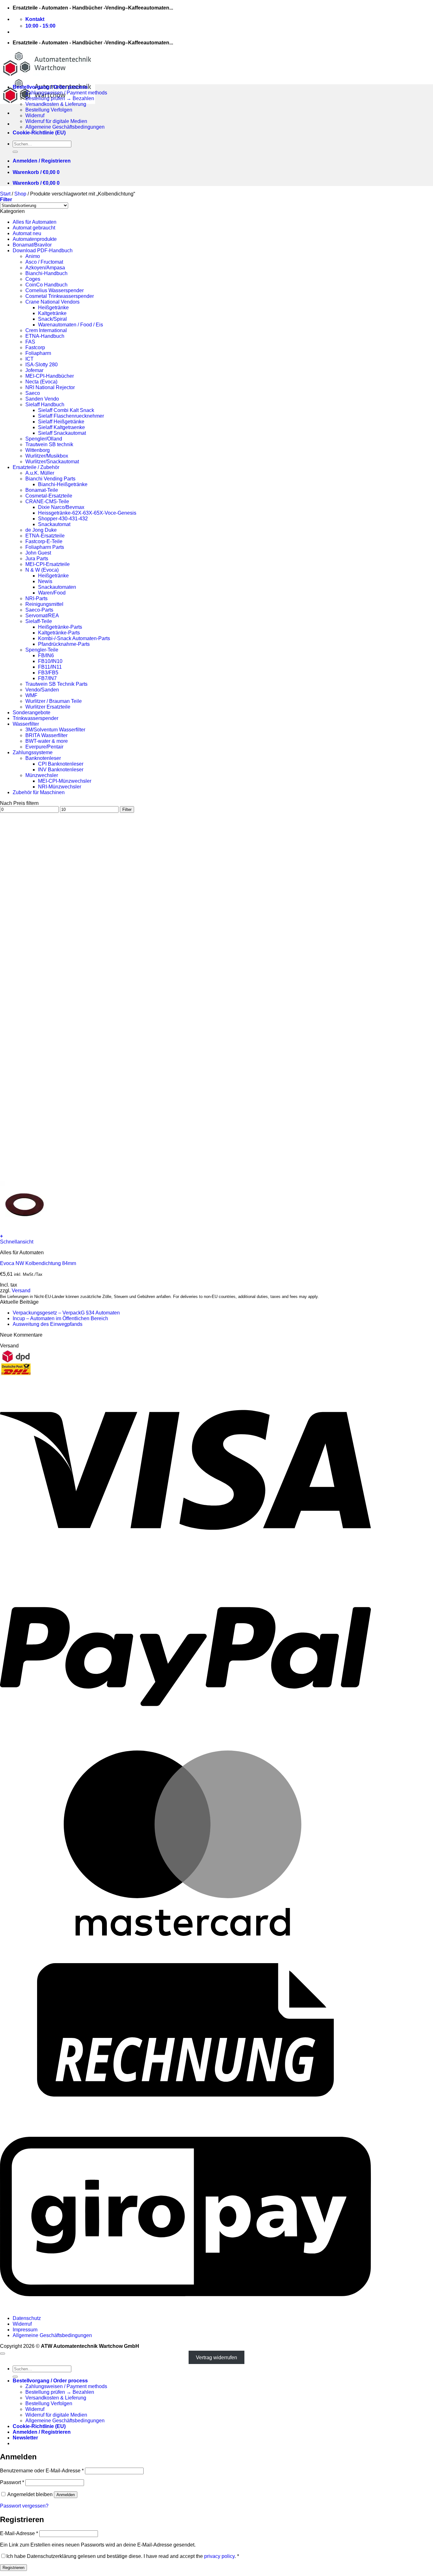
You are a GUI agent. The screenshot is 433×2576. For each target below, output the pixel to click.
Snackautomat (54, 524)
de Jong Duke (41, 530)
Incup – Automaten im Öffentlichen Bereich (60, 1318)
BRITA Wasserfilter (46, 735)
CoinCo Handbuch (46, 285)
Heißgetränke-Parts (60, 627)
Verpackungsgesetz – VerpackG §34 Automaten (66, 1313)
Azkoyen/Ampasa (45, 268)
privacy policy (219, 2556)
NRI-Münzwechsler (60, 787)
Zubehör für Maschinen (39, 792)
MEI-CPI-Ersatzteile (48, 564)
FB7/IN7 (47, 678)
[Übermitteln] (15, 152)
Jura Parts (37, 559)
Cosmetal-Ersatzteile (49, 496)
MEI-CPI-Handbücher (50, 376)
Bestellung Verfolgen (49, 110)
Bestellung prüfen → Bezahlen (60, 98)
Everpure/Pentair (44, 747)
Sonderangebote (32, 713)
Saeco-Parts (39, 610)
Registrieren (13, 2568)
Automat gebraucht (34, 228)
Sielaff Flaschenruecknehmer (71, 416)
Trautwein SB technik (49, 444)
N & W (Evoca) (42, 570)
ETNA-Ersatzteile (45, 536)
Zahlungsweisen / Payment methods (66, 93)
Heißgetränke (53, 308)
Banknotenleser (43, 758)
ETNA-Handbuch (45, 336)
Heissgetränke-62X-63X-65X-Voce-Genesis (87, 513)
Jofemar (34, 370)
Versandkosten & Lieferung (56, 104)
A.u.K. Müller (40, 473)
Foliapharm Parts (45, 547)
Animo (33, 256)
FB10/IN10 (50, 661)
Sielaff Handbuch (45, 405)
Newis (45, 581)
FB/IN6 (46, 655)
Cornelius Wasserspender (55, 290)
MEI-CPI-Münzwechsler (65, 781)
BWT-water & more (47, 741)
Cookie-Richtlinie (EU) (39, 133)
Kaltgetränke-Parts (59, 633)
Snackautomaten (57, 587)
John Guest (38, 553)
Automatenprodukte (35, 239)
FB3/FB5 (48, 673)
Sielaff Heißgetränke (61, 422)
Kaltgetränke (52, 313)
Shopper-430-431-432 (63, 519)
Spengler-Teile (42, 650)
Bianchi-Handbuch (46, 273)
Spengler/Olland (44, 439)
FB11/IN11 (50, 667)
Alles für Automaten (35, 222)
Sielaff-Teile (39, 621)
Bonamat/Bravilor (32, 245)
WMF (31, 695)
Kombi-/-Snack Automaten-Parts (74, 638)
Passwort (12, 2482)
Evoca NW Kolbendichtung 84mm (38, 1263)
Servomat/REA (42, 616)
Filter (127, 809)
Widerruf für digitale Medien (56, 121)
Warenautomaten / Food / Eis (71, 325)
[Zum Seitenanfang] (3, 2354)
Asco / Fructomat (44, 262)
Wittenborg (38, 450)
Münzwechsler (42, 775)
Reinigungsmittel (44, 604)
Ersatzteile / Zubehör (36, 467)
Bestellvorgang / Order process (50, 87)
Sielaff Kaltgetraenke (61, 427)
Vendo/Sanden (42, 690)
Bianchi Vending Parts (50, 479)
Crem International (46, 330)
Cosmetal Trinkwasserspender (60, 296)
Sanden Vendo (42, 399)
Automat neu (27, 233)
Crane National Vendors (52, 302)
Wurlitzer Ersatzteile (48, 707)
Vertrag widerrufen (217, 2358)
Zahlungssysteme (33, 752)
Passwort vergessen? (24, 2506)
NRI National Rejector (50, 387)
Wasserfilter (26, 724)
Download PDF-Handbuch (43, 251)
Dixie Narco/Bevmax (61, 507)
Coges (33, 279)
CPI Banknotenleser (61, 764)
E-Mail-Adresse (19, 2533)
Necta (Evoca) (41, 382)
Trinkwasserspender (36, 718)
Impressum (25, 2330)
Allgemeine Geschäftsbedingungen (65, 127)
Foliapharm (38, 353)
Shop (20, 194)
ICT (29, 359)
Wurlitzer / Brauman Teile (54, 701)
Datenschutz (27, 2318)
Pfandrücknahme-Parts (64, 644)
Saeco (33, 393)
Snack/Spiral (52, 319)
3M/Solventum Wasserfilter (55, 730)
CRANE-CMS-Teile (47, 501)
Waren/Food (52, 593)
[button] (42, 161)
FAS (30, 342)
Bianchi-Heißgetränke (63, 484)
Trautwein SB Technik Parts (56, 684)
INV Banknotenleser (61, 770)
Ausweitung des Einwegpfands (48, 1324)
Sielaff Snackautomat (62, 433)
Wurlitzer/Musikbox (47, 456)
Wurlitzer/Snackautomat (52, 462)
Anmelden (66, 2495)
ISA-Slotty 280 (42, 365)
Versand (21, 1291)
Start (5, 194)
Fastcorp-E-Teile (44, 541)
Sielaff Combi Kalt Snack (66, 410)
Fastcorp (35, 347)
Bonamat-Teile (42, 490)
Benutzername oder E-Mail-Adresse (42, 2471)
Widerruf (35, 116)
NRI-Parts (36, 598)
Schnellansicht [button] (17, 1242)
